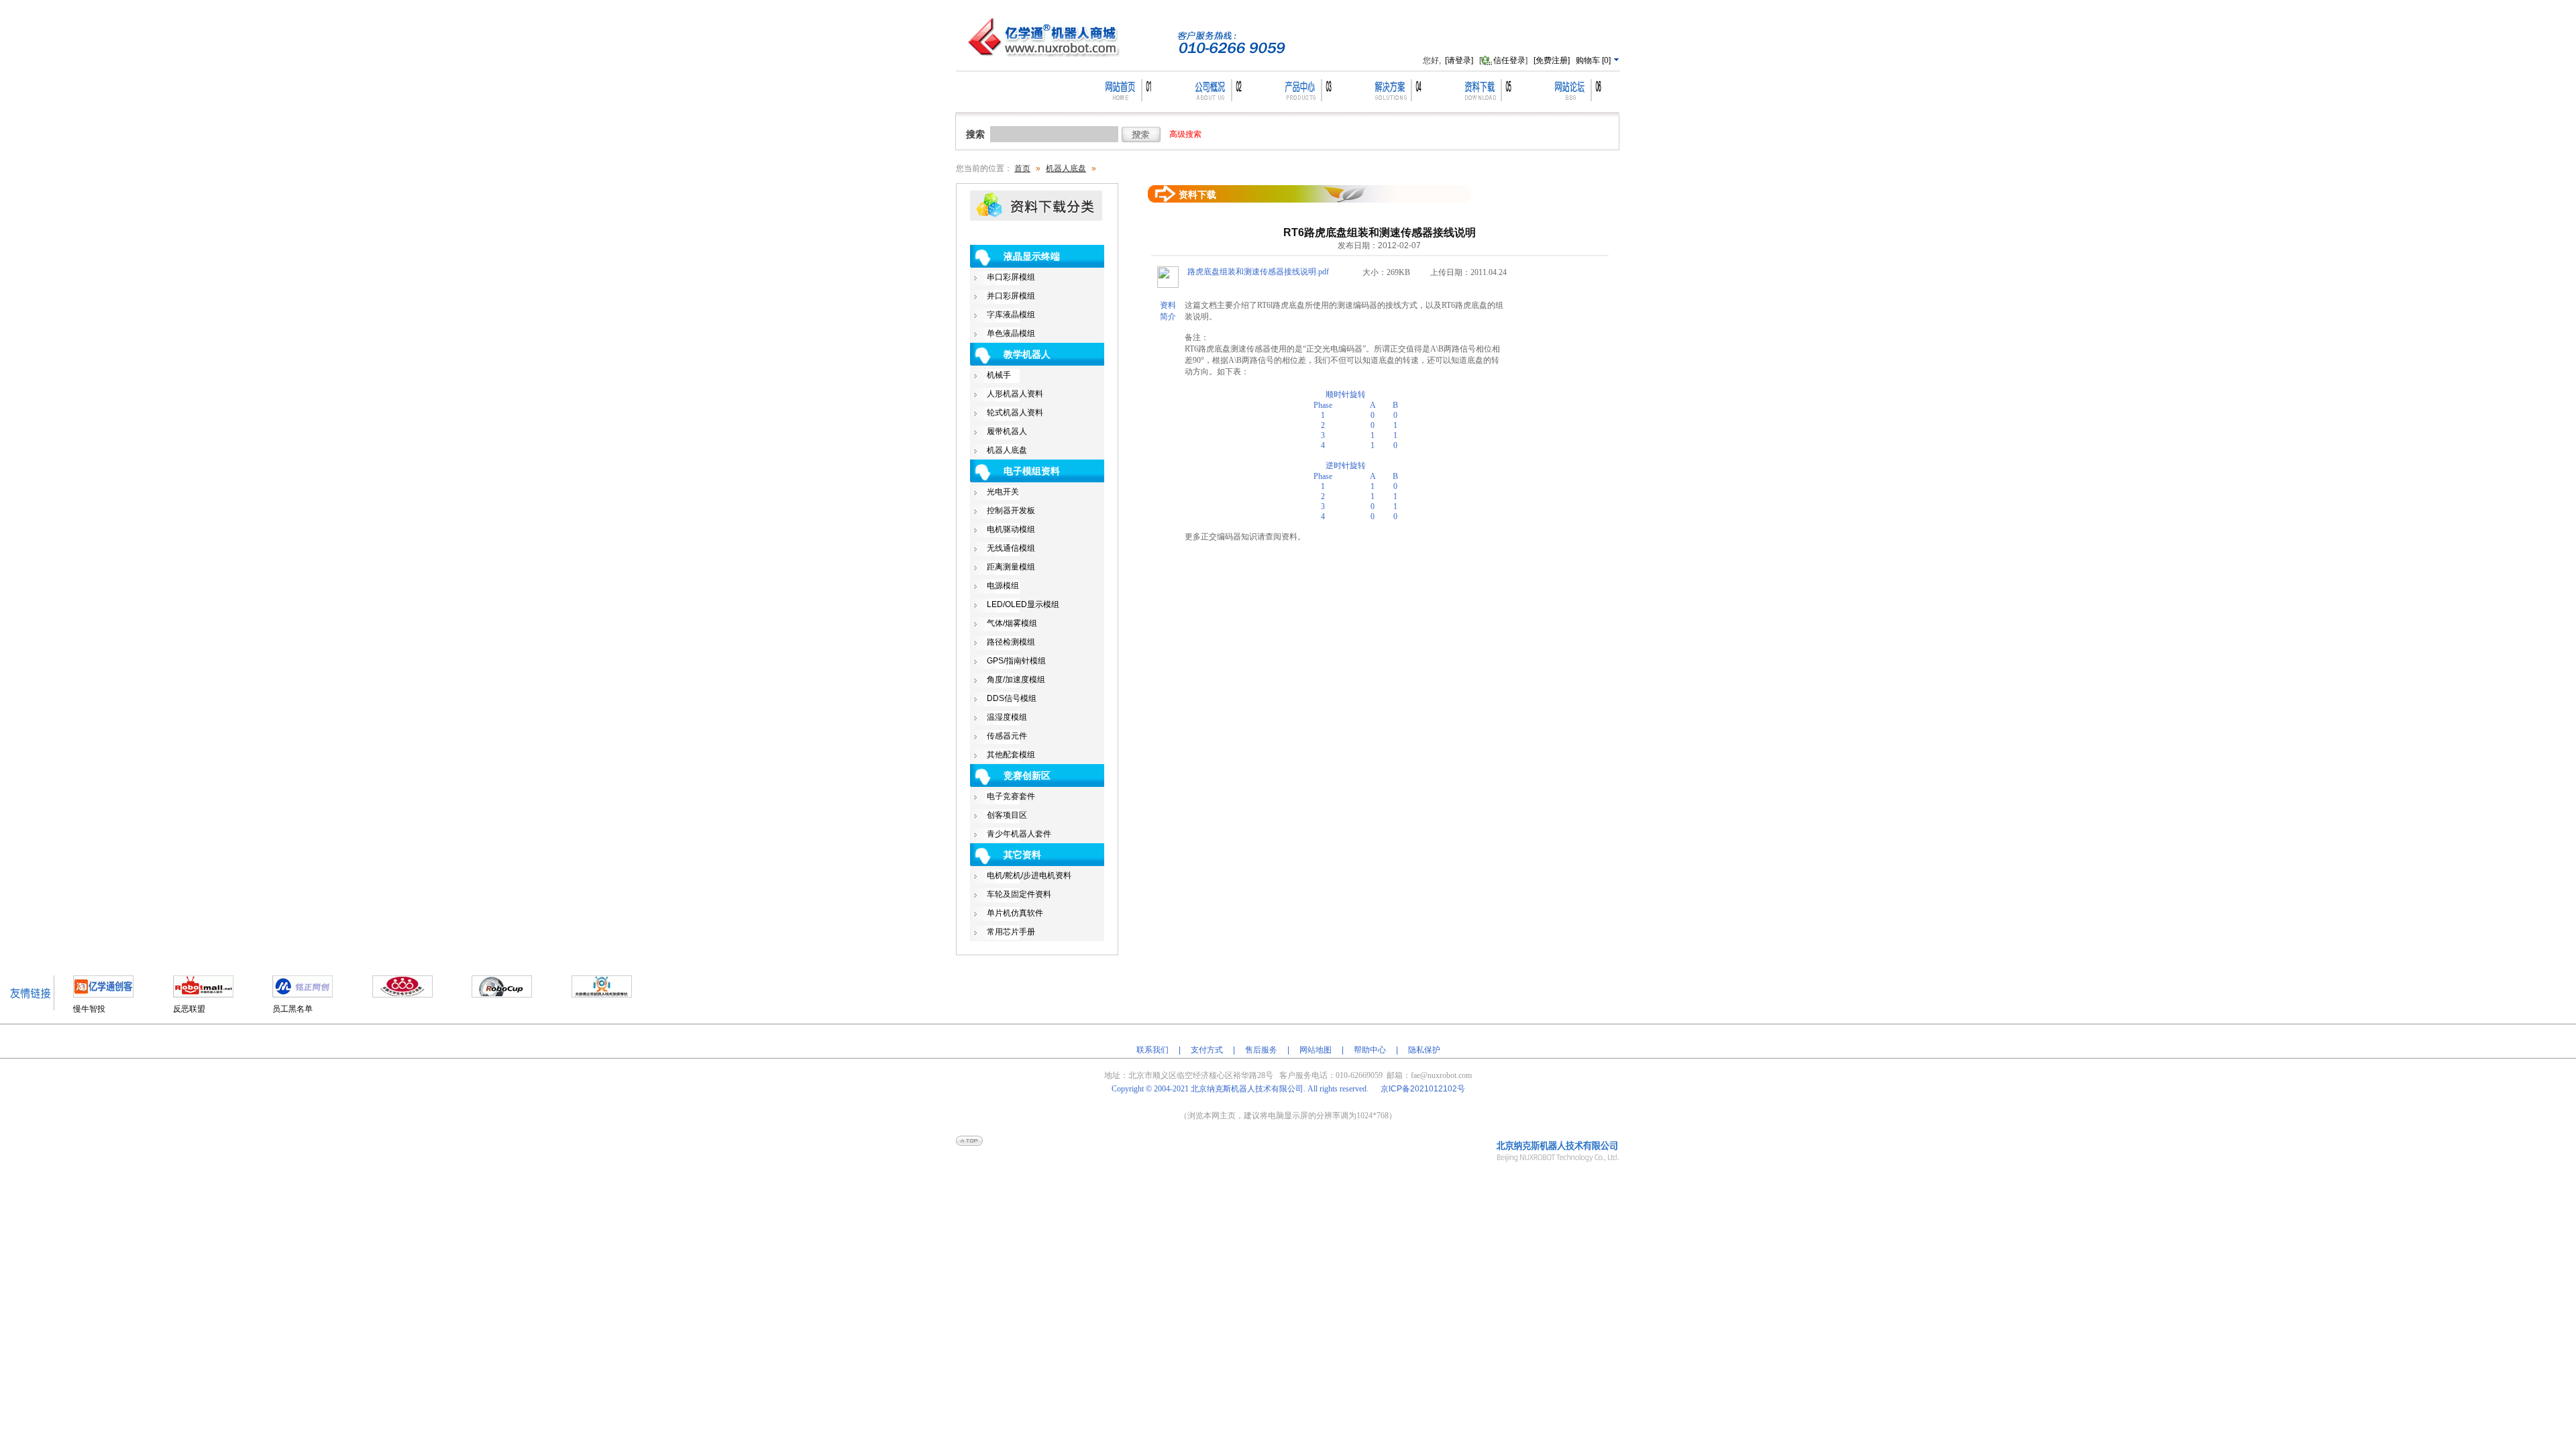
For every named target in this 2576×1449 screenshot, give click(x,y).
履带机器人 (1007, 431)
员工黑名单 (292, 1009)
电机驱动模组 (1011, 529)
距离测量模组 (1011, 567)
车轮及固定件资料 (1019, 894)
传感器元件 (1007, 736)
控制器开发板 (1011, 511)
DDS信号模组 (1012, 698)
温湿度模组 (1007, 717)
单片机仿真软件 (1015, 913)
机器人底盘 (1066, 168)
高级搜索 (1185, 134)
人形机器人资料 (1015, 394)
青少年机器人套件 (1019, 834)
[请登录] (1459, 60)
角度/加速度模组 (1016, 680)
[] (1594, 60)
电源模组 (1003, 586)
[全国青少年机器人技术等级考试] (602, 995)
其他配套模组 (1011, 755)
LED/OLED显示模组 (1023, 604)
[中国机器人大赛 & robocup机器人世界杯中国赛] (502, 995)
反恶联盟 (189, 1009)
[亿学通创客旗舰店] (103, 995)
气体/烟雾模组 (1012, 623)
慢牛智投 (89, 1009)
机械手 (999, 375)
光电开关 (1003, 492)
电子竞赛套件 (1011, 796)
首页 (1022, 168)
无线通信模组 (1011, 548)
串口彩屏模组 (1011, 277)
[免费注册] (1552, 60)
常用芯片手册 (1011, 932)
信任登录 (1509, 60)
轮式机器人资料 (1015, 413)
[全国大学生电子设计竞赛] (402, 995)
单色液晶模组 (1011, 333)
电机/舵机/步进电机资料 (1029, 875)
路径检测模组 (1011, 642)
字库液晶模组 (1011, 315)
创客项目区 (1007, 815)
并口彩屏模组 (1011, 296)
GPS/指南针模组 (1016, 661)
